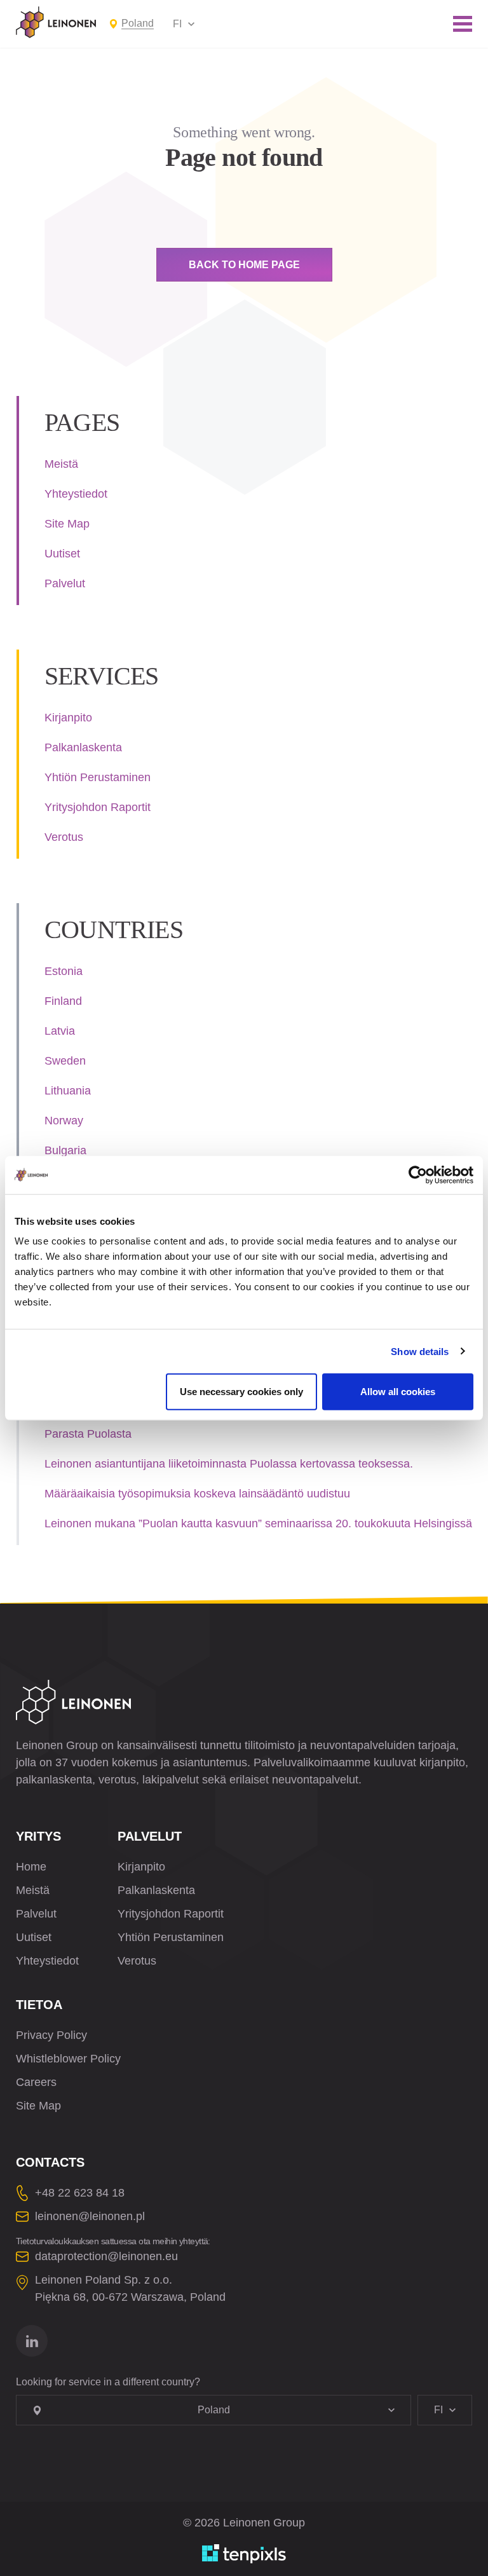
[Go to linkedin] (32, 2341)
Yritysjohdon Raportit (98, 807)
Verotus (64, 837)
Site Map (67, 524)
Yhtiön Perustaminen (98, 777)
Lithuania (68, 1091)
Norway (64, 1121)
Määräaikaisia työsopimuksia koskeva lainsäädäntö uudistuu (197, 1494)
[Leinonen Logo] (56, 22)
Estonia (64, 971)
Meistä (61, 464)
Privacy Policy (51, 2035)
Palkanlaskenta (83, 747)
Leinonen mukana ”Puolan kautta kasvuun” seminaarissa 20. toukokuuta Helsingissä (258, 1523)
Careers (36, 2082)
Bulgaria (65, 1150)
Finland (63, 1001)
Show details (420, 1351)
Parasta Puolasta (88, 1434)
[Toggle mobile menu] (463, 24)
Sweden (65, 1061)
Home (31, 1867)
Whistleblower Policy (68, 2059)
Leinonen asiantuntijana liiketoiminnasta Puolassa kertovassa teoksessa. (229, 1464)
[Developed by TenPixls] (244, 2554)
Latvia (60, 1031)
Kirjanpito (68, 718)
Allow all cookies (398, 1392)
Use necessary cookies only (241, 1392)
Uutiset (62, 554)
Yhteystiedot (76, 494)
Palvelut (65, 583)
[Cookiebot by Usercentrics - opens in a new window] (418, 1175)
